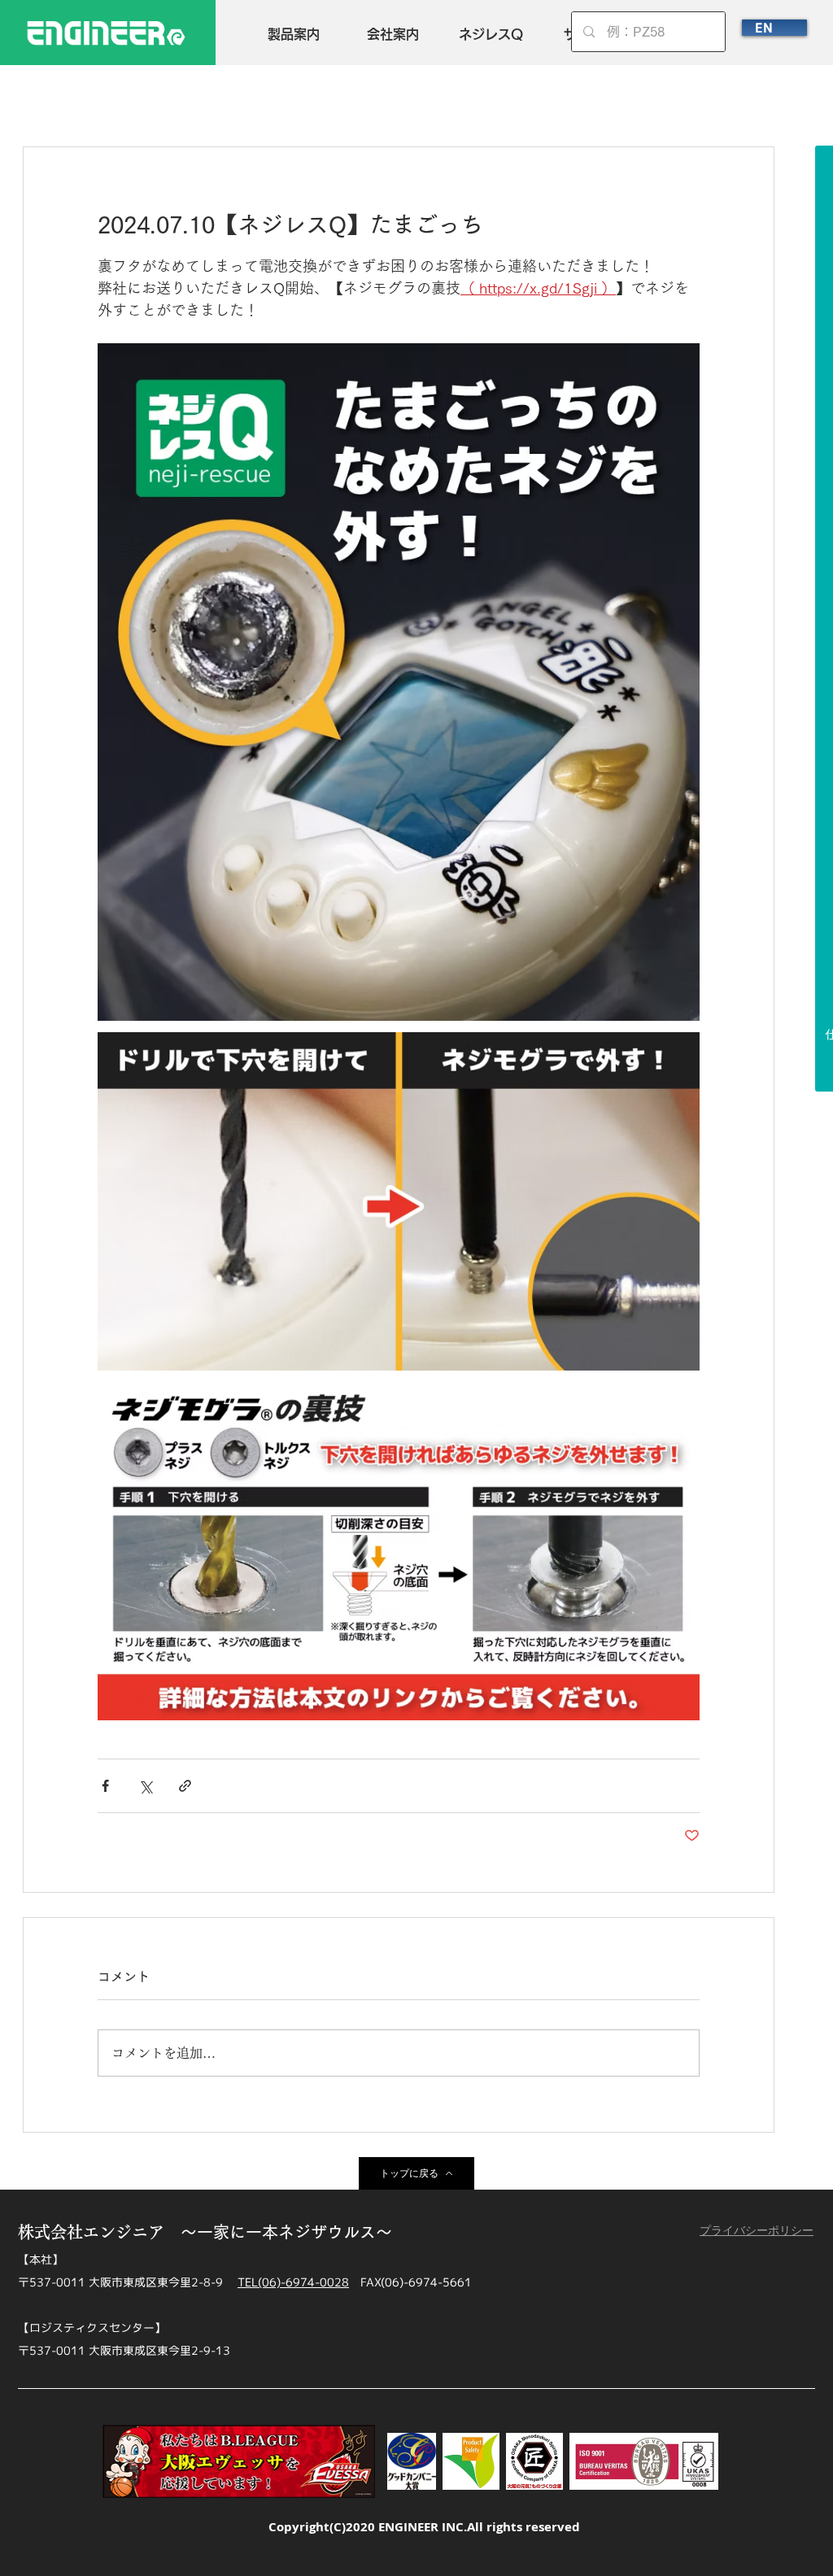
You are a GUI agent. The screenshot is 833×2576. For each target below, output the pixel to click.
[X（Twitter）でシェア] (145, 1786)
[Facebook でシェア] (105, 1786)
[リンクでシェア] (185, 1786)
